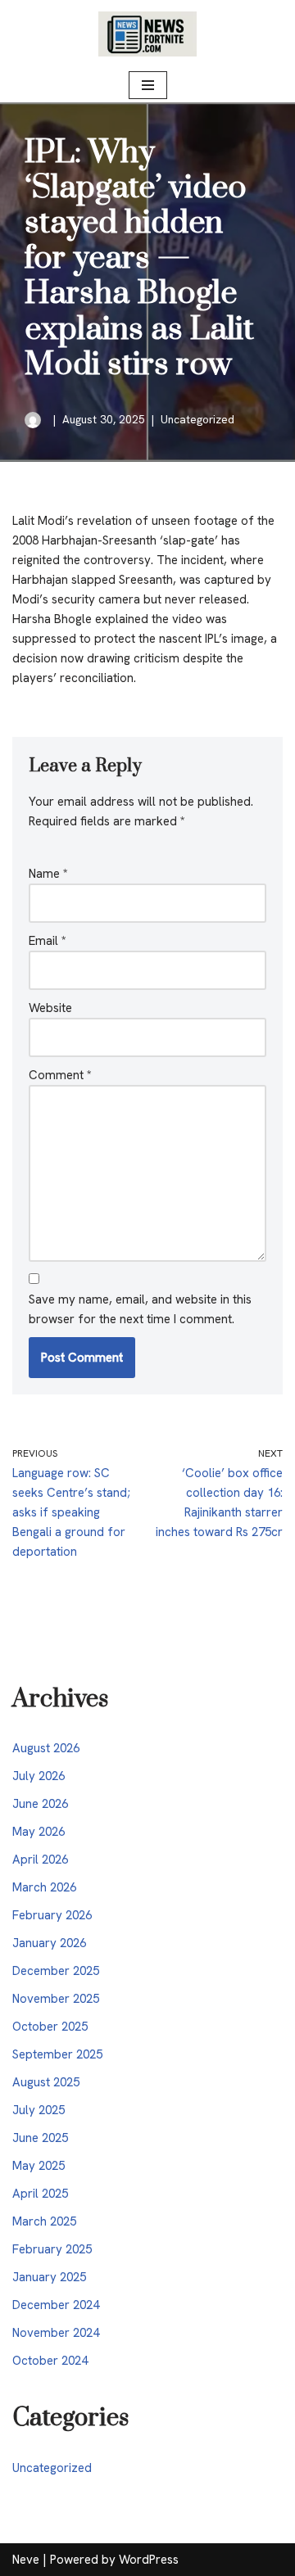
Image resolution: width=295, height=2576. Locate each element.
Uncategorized (197, 419)
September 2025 (57, 2054)
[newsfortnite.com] (147, 34)
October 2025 (50, 2027)
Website (50, 1008)
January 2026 (49, 1943)
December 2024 (56, 2305)
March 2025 (44, 2221)
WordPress (149, 2560)
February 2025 (52, 2249)
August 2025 (46, 2082)
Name (48, 874)
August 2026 (46, 1748)
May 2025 (39, 2166)
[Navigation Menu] (148, 85)
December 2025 (56, 1971)
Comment (60, 1075)
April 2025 (40, 2194)
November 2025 (56, 1999)
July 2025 (39, 2110)
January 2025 (49, 2277)
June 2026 (40, 1804)
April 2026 (40, 1860)
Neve (26, 2560)
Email (48, 941)
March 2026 (44, 1887)
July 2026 (39, 1776)
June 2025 (40, 2138)
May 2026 (39, 1832)
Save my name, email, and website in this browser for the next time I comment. (140, 1309)
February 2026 (52, 1915)
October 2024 (50, 2361)
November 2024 (56, 2333)
